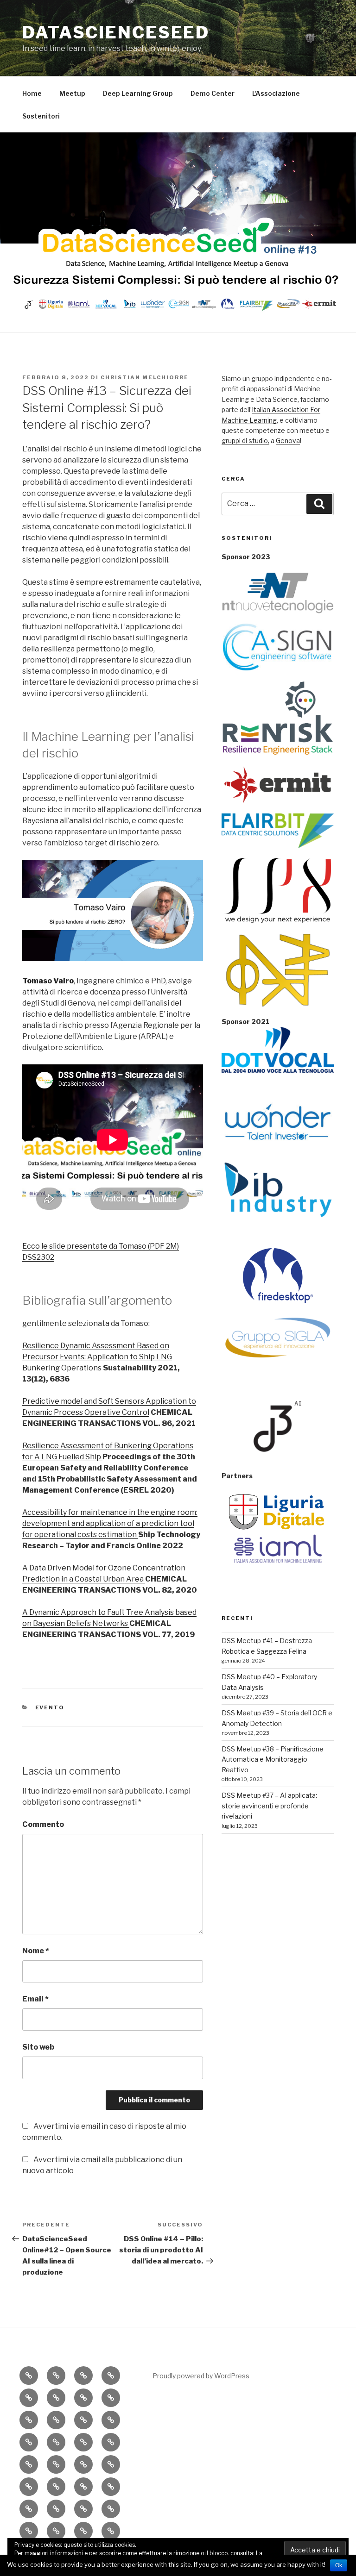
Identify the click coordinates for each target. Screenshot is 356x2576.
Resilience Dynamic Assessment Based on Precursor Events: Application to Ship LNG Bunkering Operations (97, 1357)
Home (32, 93)
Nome (36, 1951)
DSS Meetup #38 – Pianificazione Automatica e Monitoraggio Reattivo (273, 1759)
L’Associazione (276, 93)
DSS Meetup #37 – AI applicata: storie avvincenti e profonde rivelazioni (269, 1806)
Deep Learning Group (138, 93)
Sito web (38, 2047)
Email (35, 1999)
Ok (339, 2565)
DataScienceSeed (116, 32)
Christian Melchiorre (145, 377)
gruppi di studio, (245, 441)
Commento (43, 1824)
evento (50, 1707)
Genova (288, 441)
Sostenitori (41, 116)
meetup (312, 430)
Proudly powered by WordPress (201, 2376)
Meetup (72, 93)
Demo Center (213, 93)
